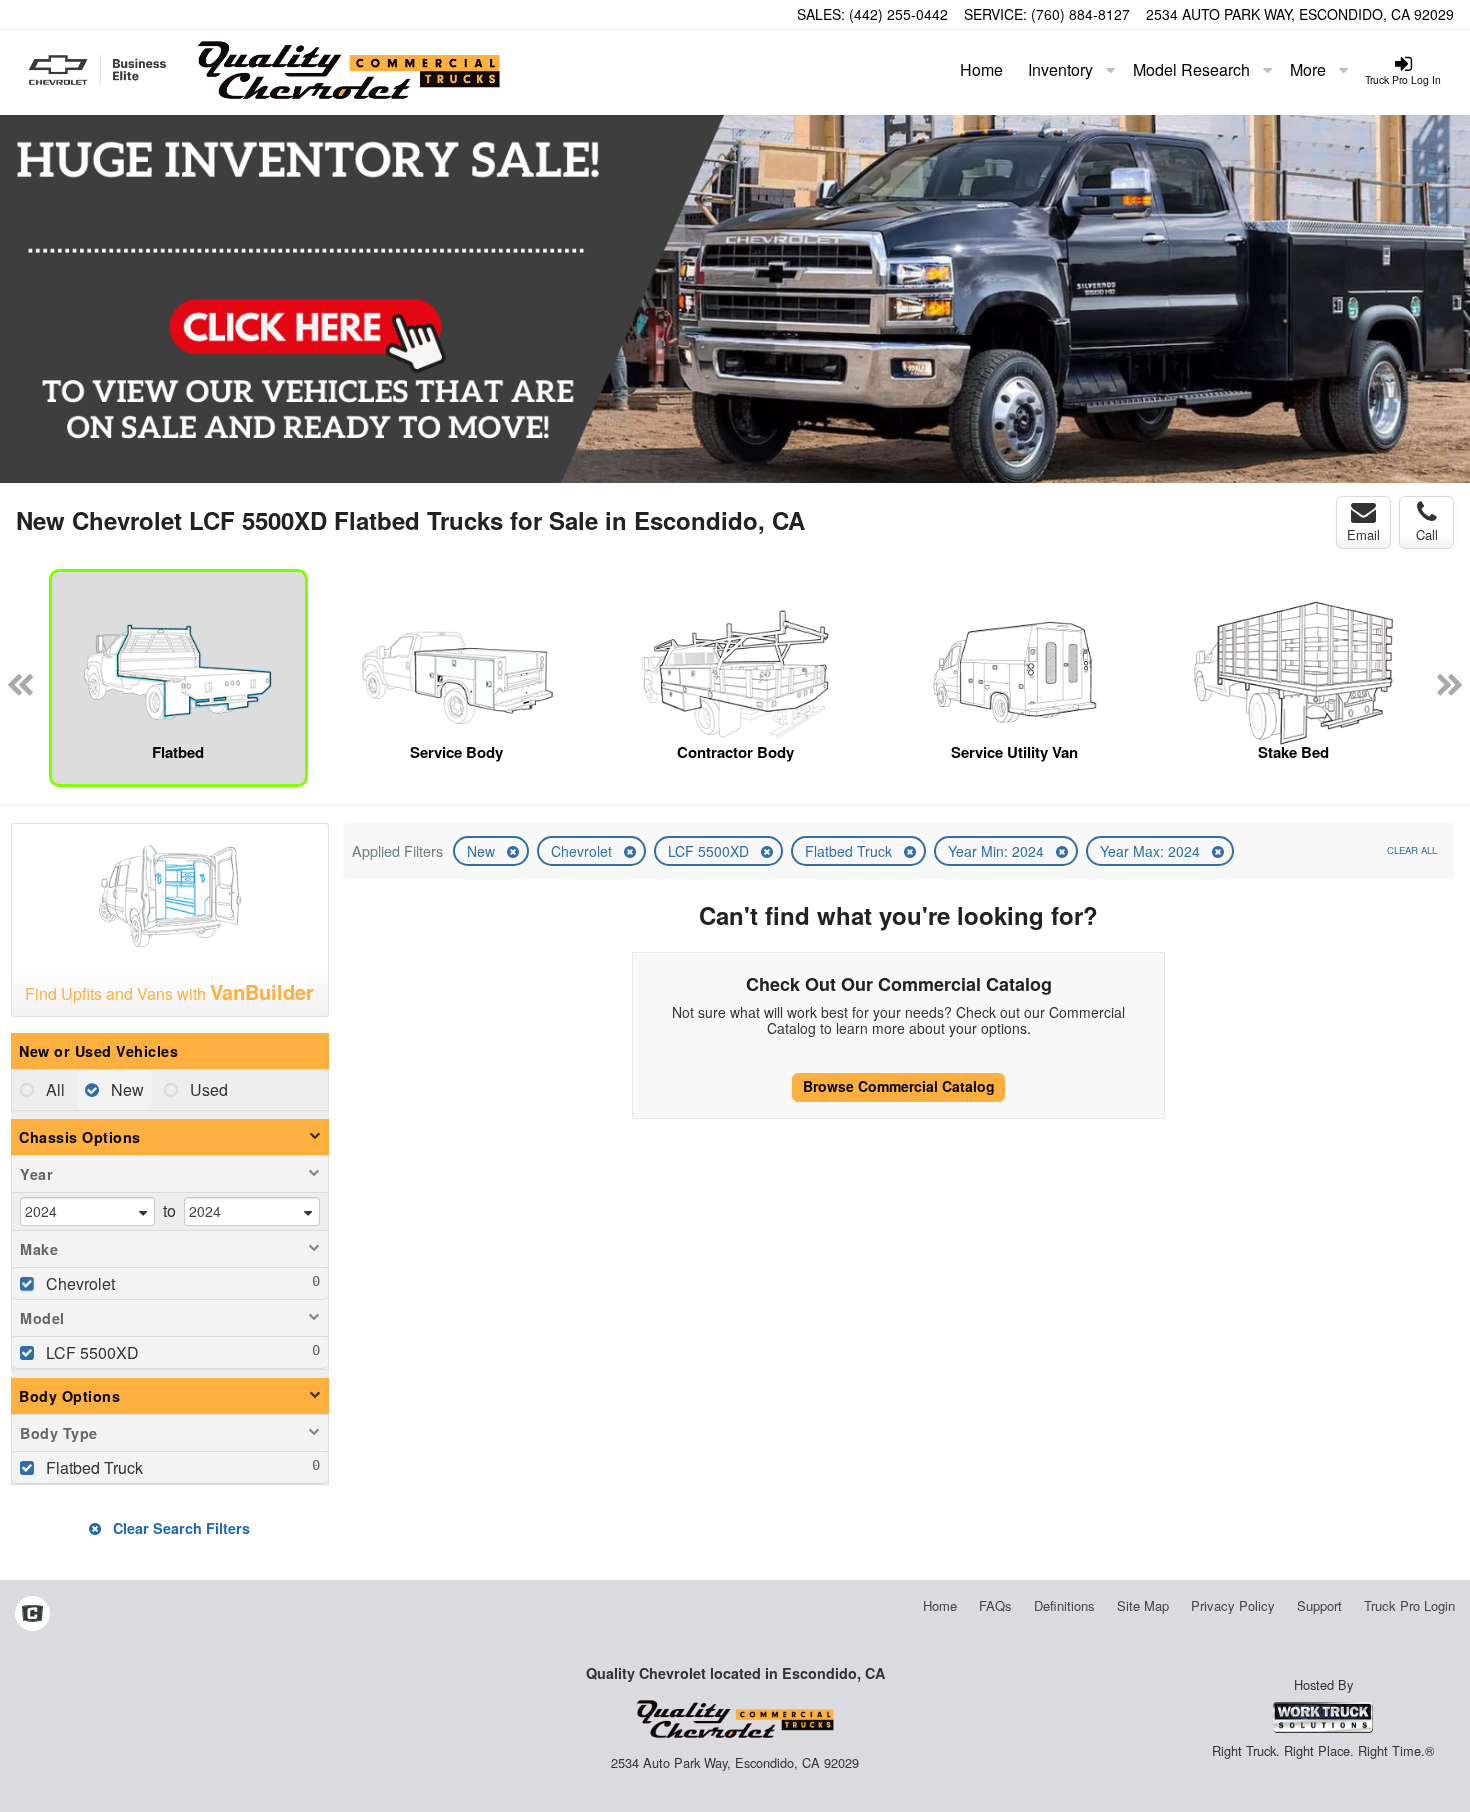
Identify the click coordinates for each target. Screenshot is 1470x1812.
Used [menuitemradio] (207, 1089)
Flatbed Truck (850, 851)
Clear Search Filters (179, 1528)
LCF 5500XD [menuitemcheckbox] (90, 1352)
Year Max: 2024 (1152, 851)
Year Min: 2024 (998, 851)
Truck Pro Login (1409, 1605)
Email (1363, 534)
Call (1427, 534)
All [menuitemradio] (53, 1089)
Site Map (1143, 1605)
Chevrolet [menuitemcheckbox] (78, 1283)
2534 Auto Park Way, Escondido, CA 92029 (1300, 14)
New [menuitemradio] (125, 1089)
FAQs (995, 1605)
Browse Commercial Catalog (899, 1086)
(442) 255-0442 (898, 14)
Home (981, 69)
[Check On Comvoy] (32, 1615)
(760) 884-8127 (1080, 14)
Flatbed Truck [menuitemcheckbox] (92, 1467)
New (483, 851)
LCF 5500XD (710, 851)
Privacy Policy (1233, 1605)
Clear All (1412, 850)
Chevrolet (583, 851)
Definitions (1064, 1605)
